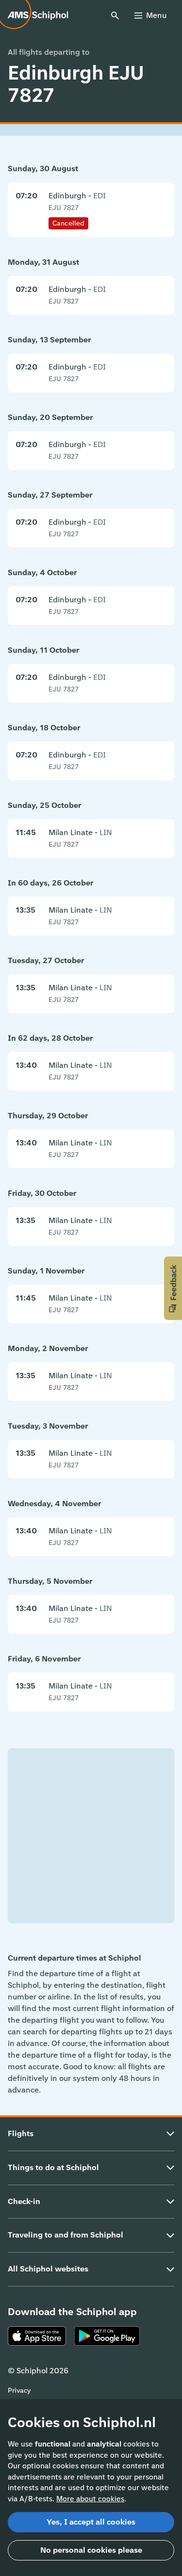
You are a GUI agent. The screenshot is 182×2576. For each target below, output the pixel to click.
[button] (173, 1288)
